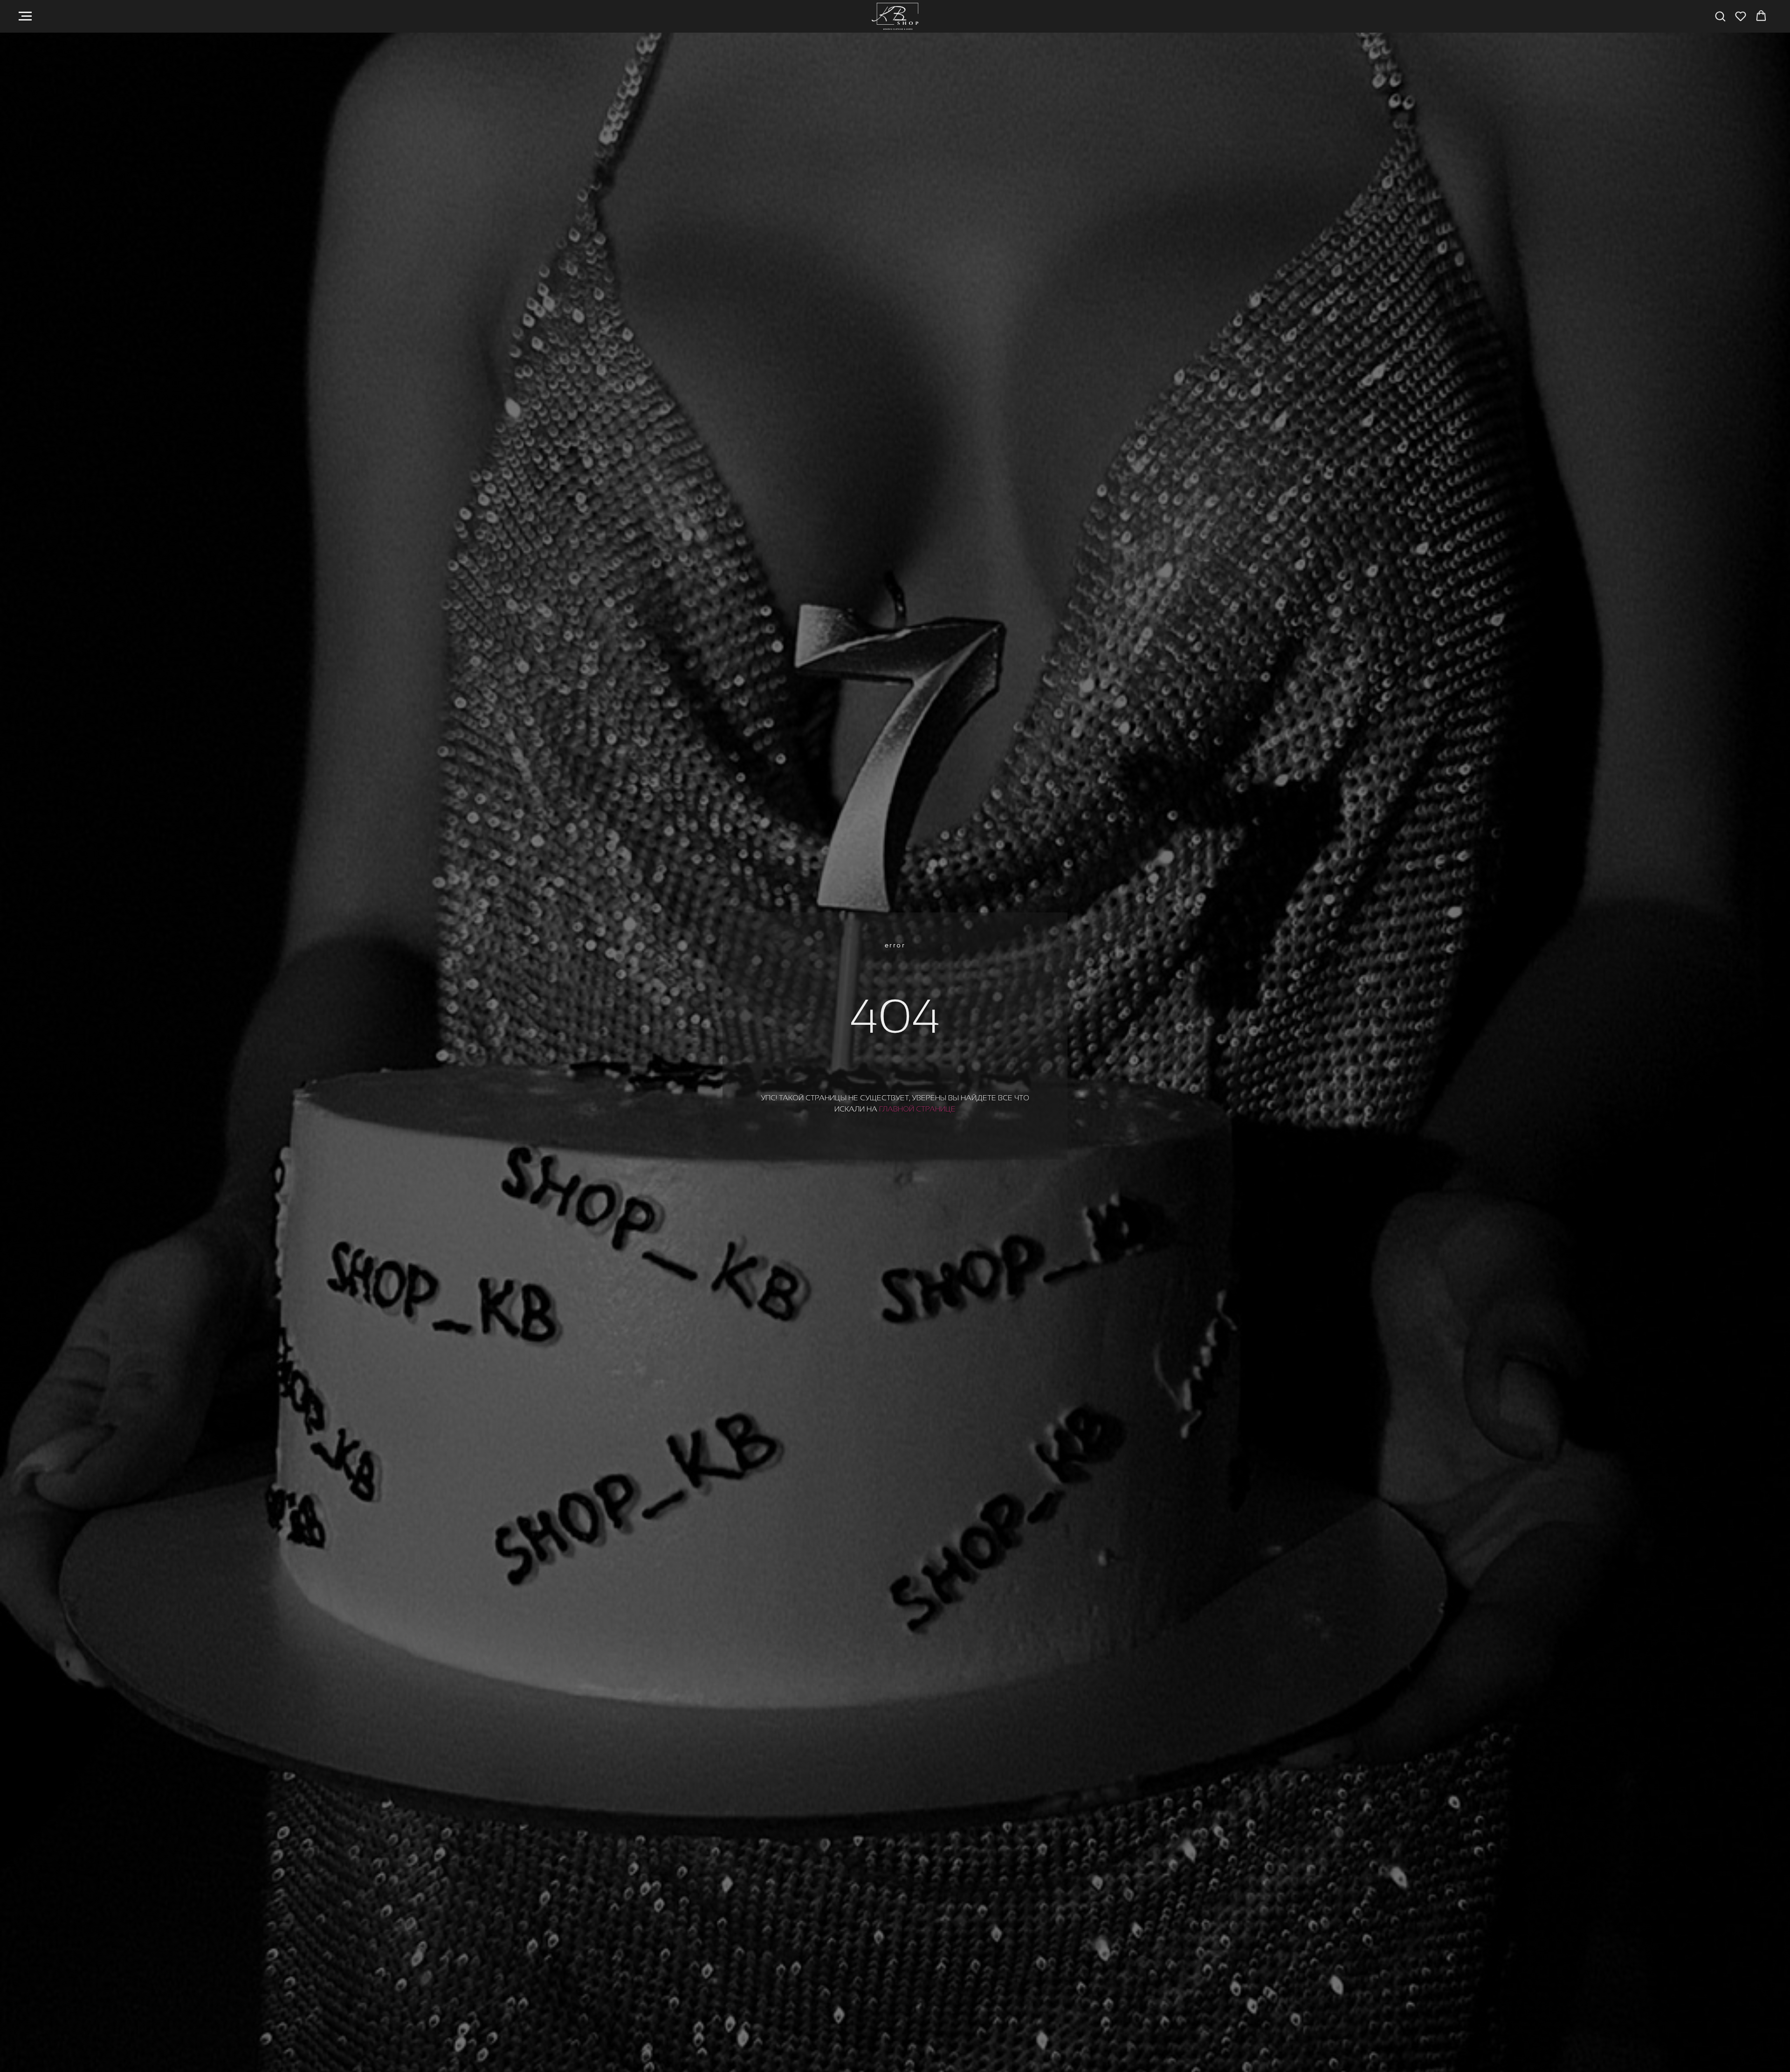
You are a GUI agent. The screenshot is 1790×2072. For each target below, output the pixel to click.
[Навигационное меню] (25, 16)
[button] (1720, 16)
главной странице (917, 1109)
